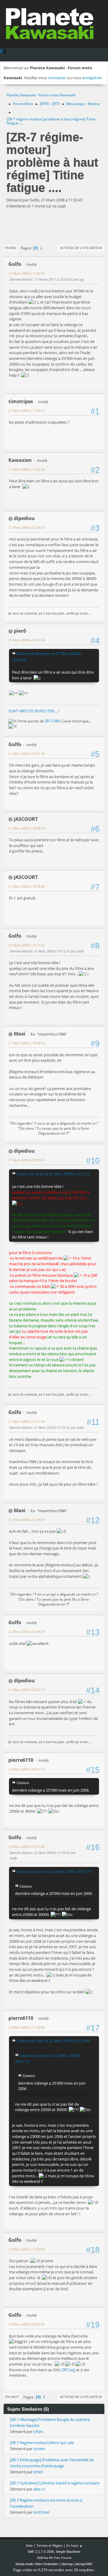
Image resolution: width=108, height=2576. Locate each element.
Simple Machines (68, 2552)
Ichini (38, 2431)
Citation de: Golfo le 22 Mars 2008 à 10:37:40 (53, 2041)
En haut (12, 2397)
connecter (57, 78)
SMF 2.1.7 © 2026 (41, 2552)
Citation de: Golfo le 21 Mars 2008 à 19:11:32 (53, 1174)
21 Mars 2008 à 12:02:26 (27, 469)
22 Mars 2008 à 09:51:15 (27, 1769)
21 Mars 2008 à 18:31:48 (27, 754)
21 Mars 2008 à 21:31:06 (27, 1421)
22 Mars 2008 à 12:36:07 (27, 2249)
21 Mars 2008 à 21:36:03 (27, 1520)
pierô (20, 631)
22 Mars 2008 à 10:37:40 (27, 1847)
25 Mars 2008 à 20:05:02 (27, 2324)
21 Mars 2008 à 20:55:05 (27, 1160)
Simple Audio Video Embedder (37, 2564)
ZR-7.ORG (53, 721)
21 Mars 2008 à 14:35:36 (27, 640)
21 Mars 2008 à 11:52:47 (27, 273)
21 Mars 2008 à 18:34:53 (27, 828)
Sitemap (67, 2564)
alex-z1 (39, 2489)
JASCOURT (26, 819)
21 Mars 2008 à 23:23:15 (27, 1690)
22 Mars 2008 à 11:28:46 (27, 2027)
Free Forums (63, 2558)
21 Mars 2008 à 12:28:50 (27, 527)
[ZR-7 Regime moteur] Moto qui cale (42, 2443)
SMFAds (43, 2558)
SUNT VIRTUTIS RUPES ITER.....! (34, 711)
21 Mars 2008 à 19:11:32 (27, 945)
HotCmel (41, 2512)
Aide (29, 2545)
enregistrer (92, 78)
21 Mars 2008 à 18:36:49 (27, 886)
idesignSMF (84, 2564)
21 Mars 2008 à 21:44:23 (27, 1632)
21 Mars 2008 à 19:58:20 (27, 1043)
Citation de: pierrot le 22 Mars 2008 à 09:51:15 (54, 1871)
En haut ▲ (74, 2545)
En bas (11, 248)
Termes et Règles (49, 2545)
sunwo (39, 2449)
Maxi (20, 1034)
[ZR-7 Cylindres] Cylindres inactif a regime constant (55, 2483)
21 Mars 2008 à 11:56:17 (27, 411)
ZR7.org (68, 2370)
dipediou (24, 518)
